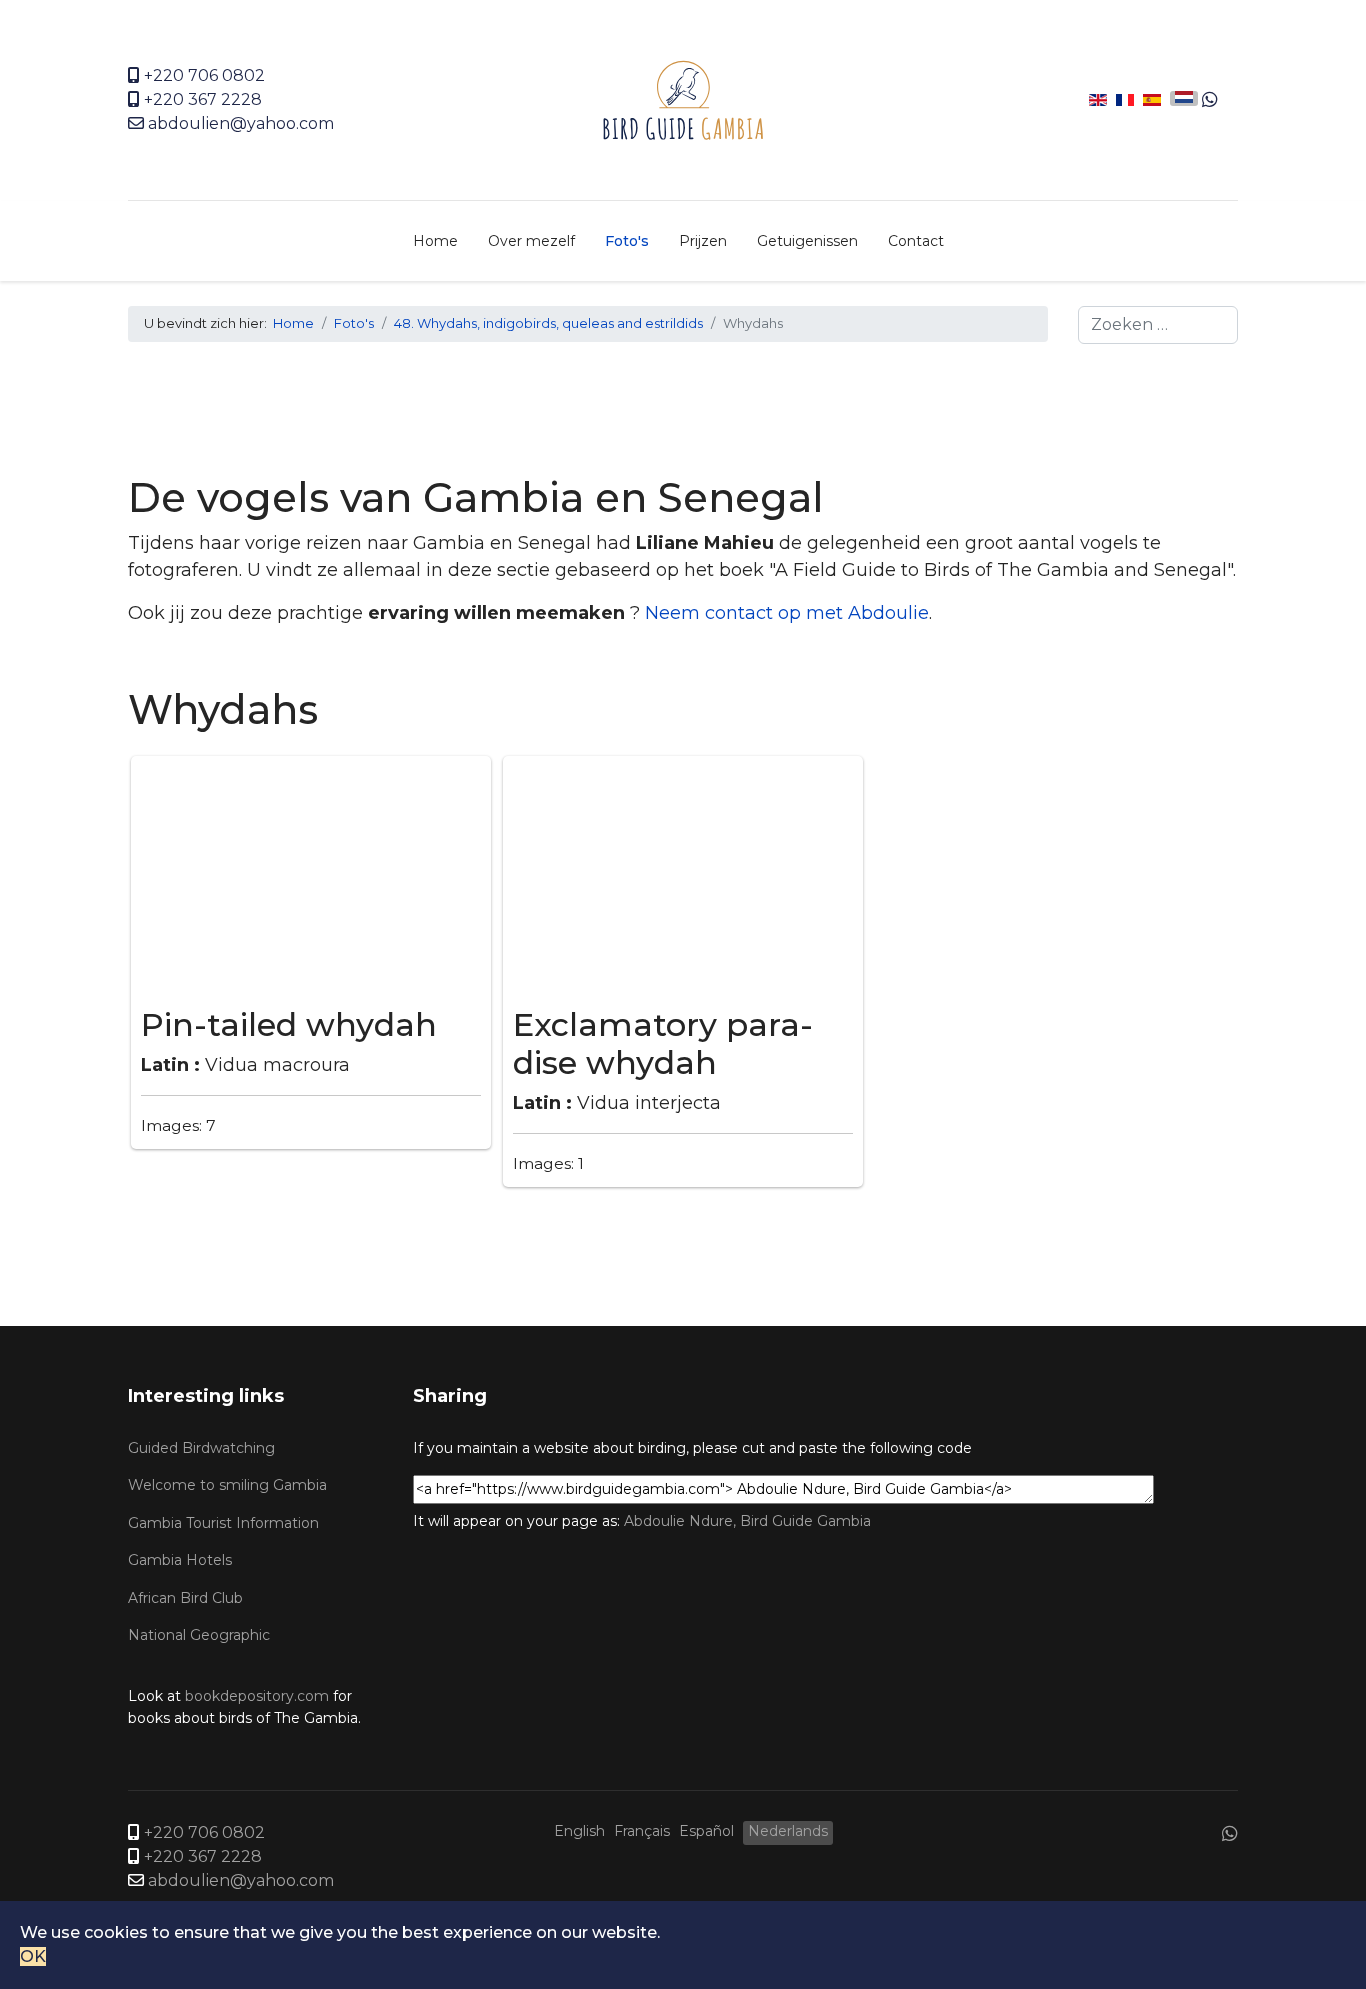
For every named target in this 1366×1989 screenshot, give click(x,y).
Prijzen (703, 241)
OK (33, 1956)
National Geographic (199, 1635)
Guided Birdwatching (201, 1448)
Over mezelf (531, 241)
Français (642, 1831)
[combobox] (1158, 325)
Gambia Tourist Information (223, 1523)
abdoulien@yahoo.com (241, 123)
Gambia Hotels (180, 1560)
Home (435, 241)
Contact (916, 241)
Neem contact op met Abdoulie (787, 613)
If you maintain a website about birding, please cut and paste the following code (692, 1448)
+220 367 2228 (203, 99)
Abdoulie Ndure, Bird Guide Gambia (747, 1521)
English (579, 1831)
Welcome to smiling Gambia (227, 1485)
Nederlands (788, 1831)
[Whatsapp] (1210, 100)
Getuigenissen (807, 241)
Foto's (627, 241)
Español (706, 1831)
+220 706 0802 (204, 75)
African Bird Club (185, 1598)
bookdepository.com (257, 1696)
